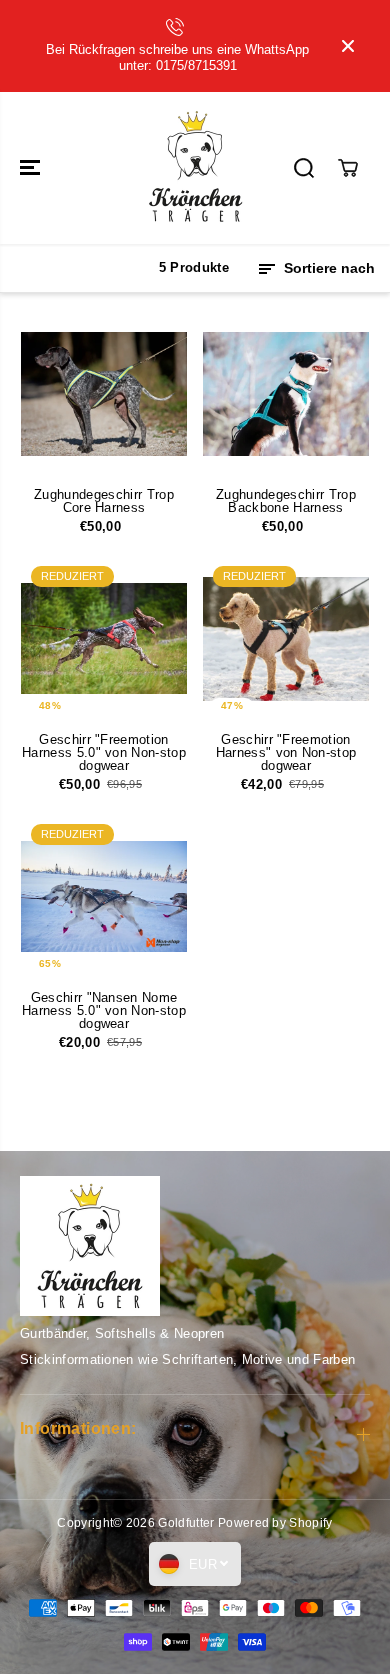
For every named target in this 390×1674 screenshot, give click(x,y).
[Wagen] (348, 168)
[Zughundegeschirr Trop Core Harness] (104, 394)
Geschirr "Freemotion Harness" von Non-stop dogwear (286, 753)
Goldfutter (186, 1523)
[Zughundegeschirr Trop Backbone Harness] (286, 394)
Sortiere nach (327, 268)
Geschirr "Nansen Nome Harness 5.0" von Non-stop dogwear (104, 1011)
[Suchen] (304, 168)
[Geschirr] (104, 639)
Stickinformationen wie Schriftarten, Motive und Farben (187, 1359)
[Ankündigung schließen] (348, 46)
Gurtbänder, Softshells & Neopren (122, 1333)
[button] (32, 168)
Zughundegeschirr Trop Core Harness (104, 501)
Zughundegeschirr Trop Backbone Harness (286, 501)
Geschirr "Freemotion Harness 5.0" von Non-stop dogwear (104, 753)
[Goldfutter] (195, 168)
